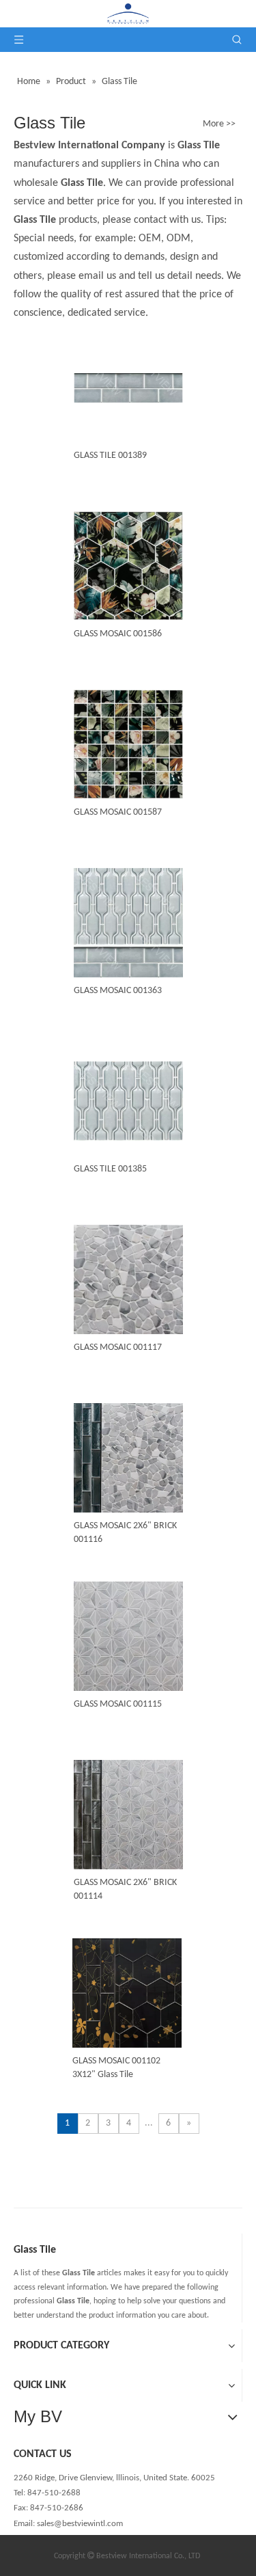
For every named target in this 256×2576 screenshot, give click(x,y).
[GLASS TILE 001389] (128, 388)
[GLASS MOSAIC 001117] (128, 1298)
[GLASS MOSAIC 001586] (128, 566)
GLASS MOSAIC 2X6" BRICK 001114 (125, 1889)
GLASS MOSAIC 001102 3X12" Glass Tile (116, 2068)
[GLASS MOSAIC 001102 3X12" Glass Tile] (127, 1993)
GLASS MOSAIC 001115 (118, 1704)
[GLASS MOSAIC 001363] (128, 923)
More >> (219, 124)
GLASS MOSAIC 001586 (118, 634)
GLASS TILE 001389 (110, 456)
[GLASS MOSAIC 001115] (128, 1656)
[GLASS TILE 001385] (128, 1101)
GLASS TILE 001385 (110, 1169)
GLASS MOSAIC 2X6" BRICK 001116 (125, 1533)
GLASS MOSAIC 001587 (118, 812)
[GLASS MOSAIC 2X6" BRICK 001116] (128, 1458)
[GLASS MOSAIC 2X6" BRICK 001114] (128, 1815)
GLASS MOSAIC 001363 (118, 991)
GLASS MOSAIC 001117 (118, 1347)
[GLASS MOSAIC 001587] (128, 745)
